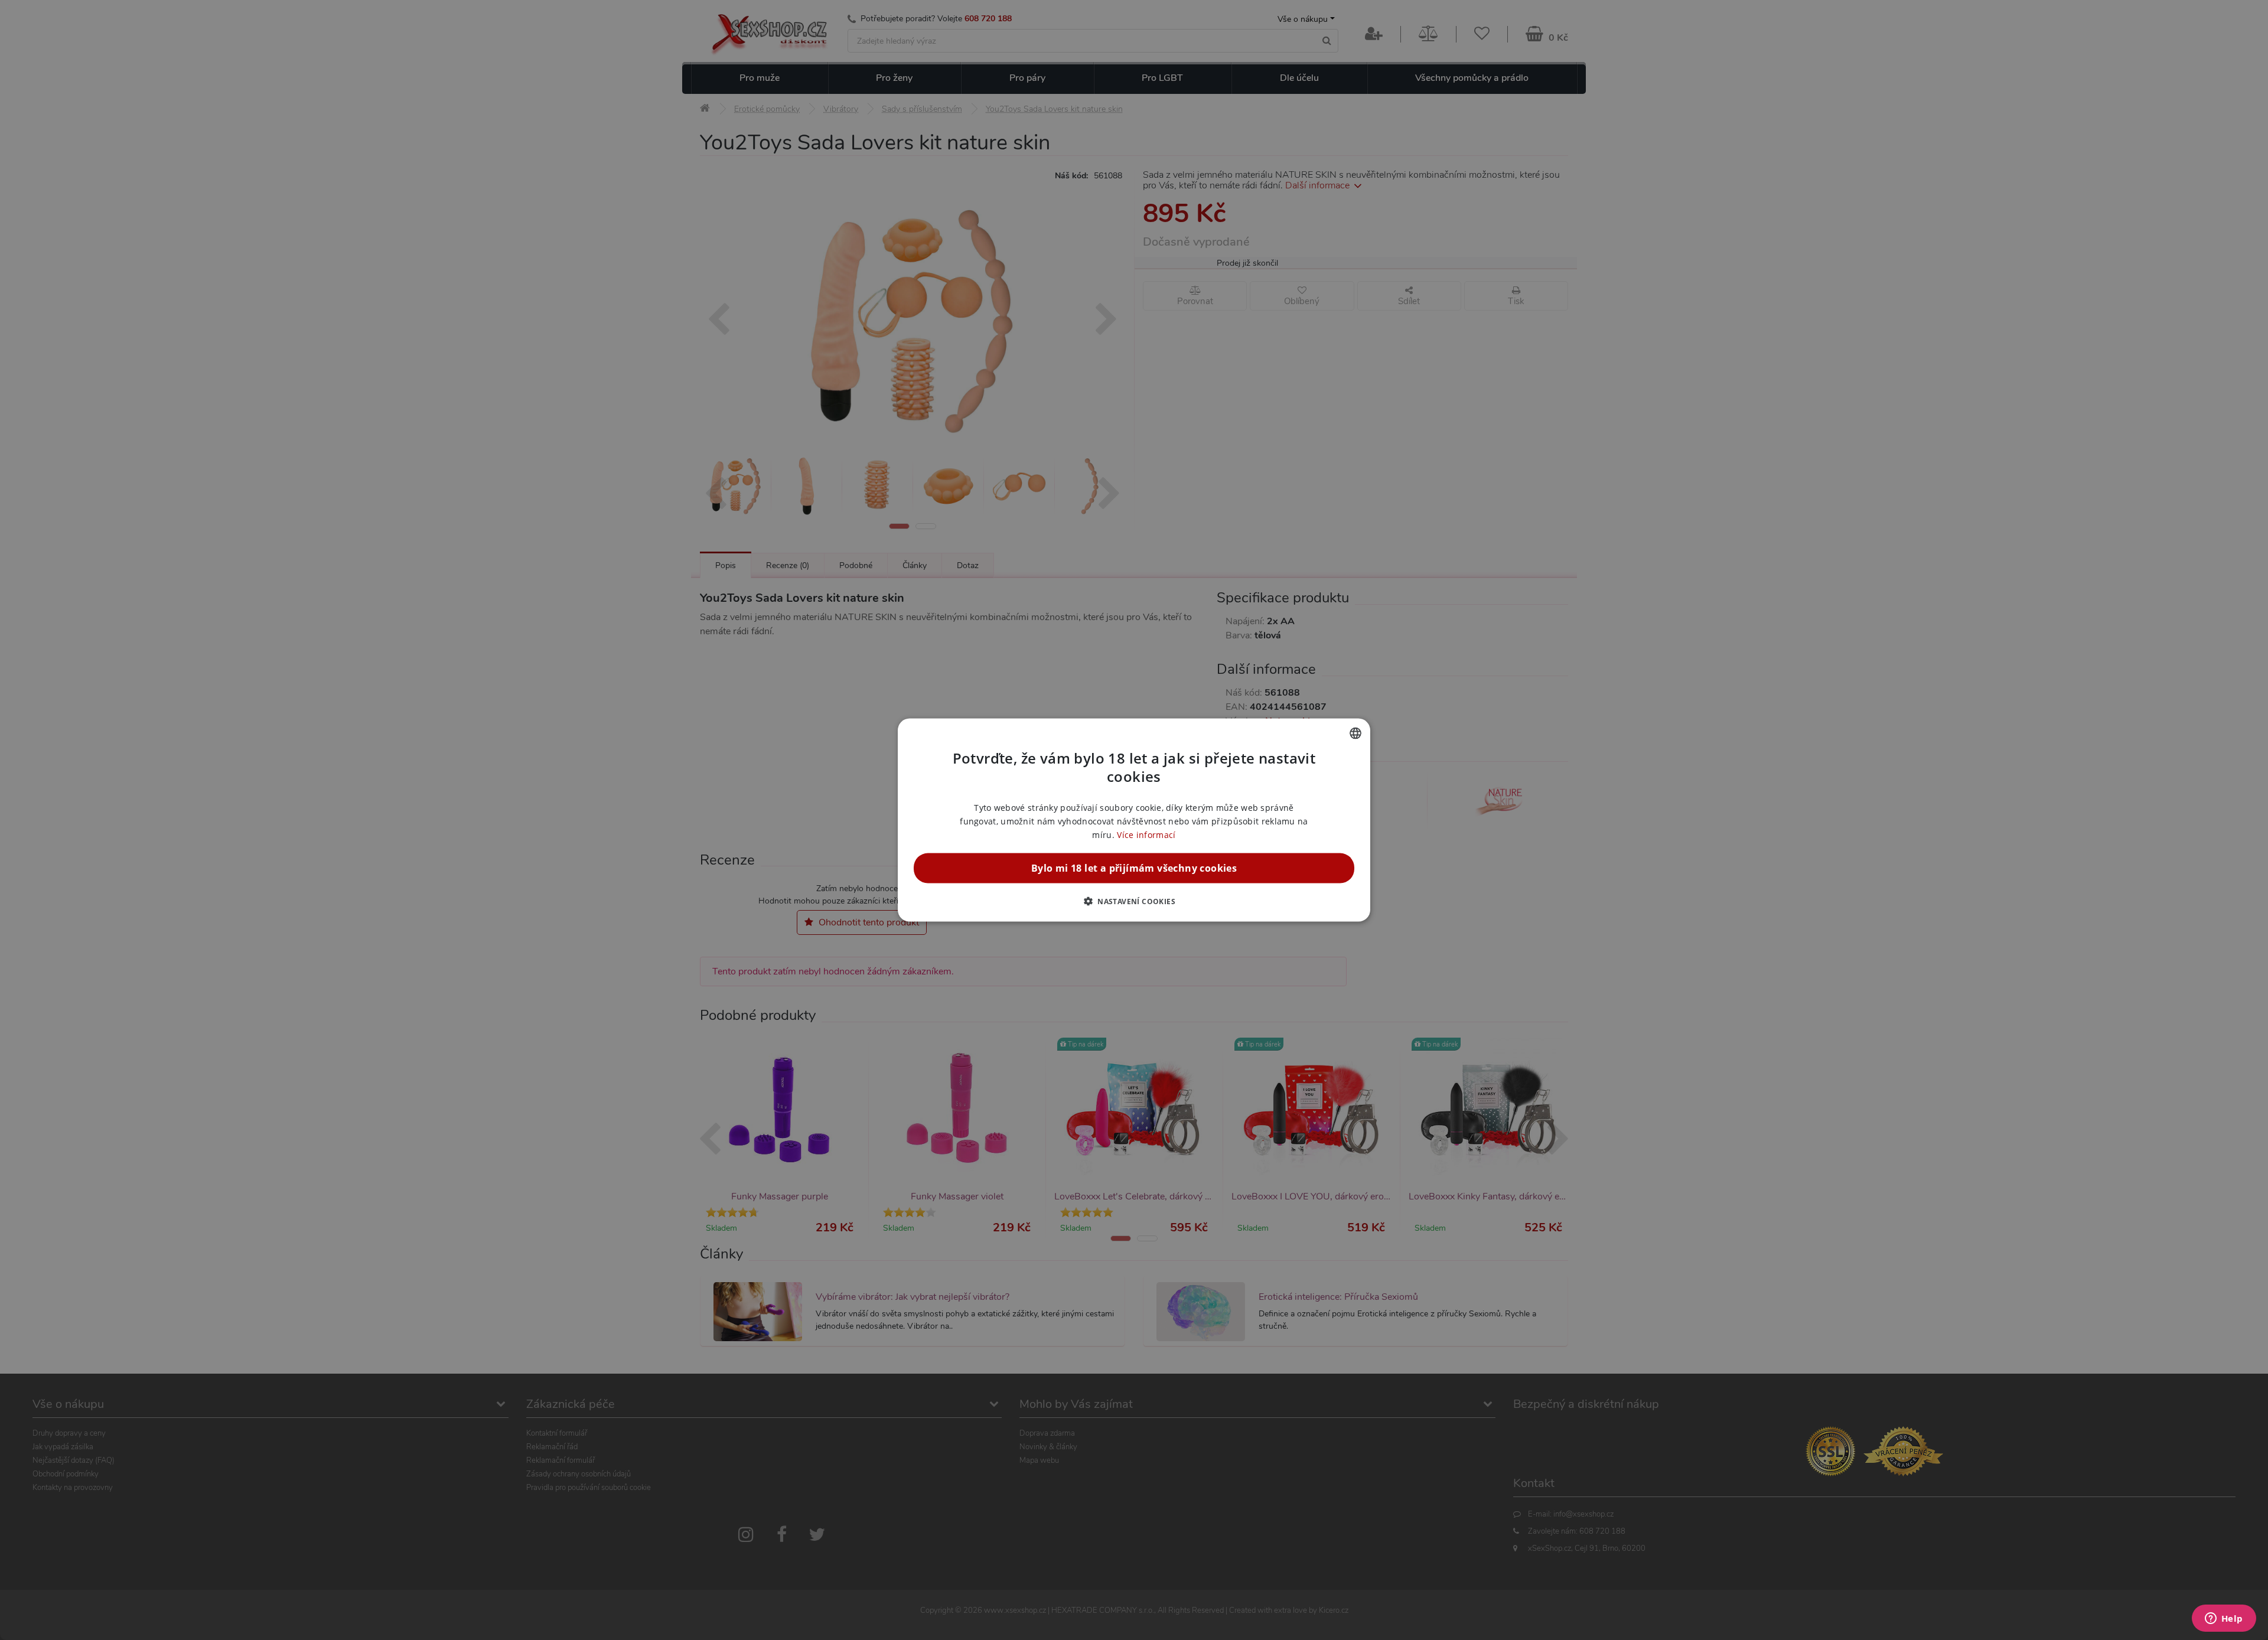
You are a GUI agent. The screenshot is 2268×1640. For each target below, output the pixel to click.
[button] (1134, 901)
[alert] (1134, 820)
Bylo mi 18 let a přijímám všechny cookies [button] (1134, 868)
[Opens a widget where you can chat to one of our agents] (2224, 1619)
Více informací (1146, 835)
